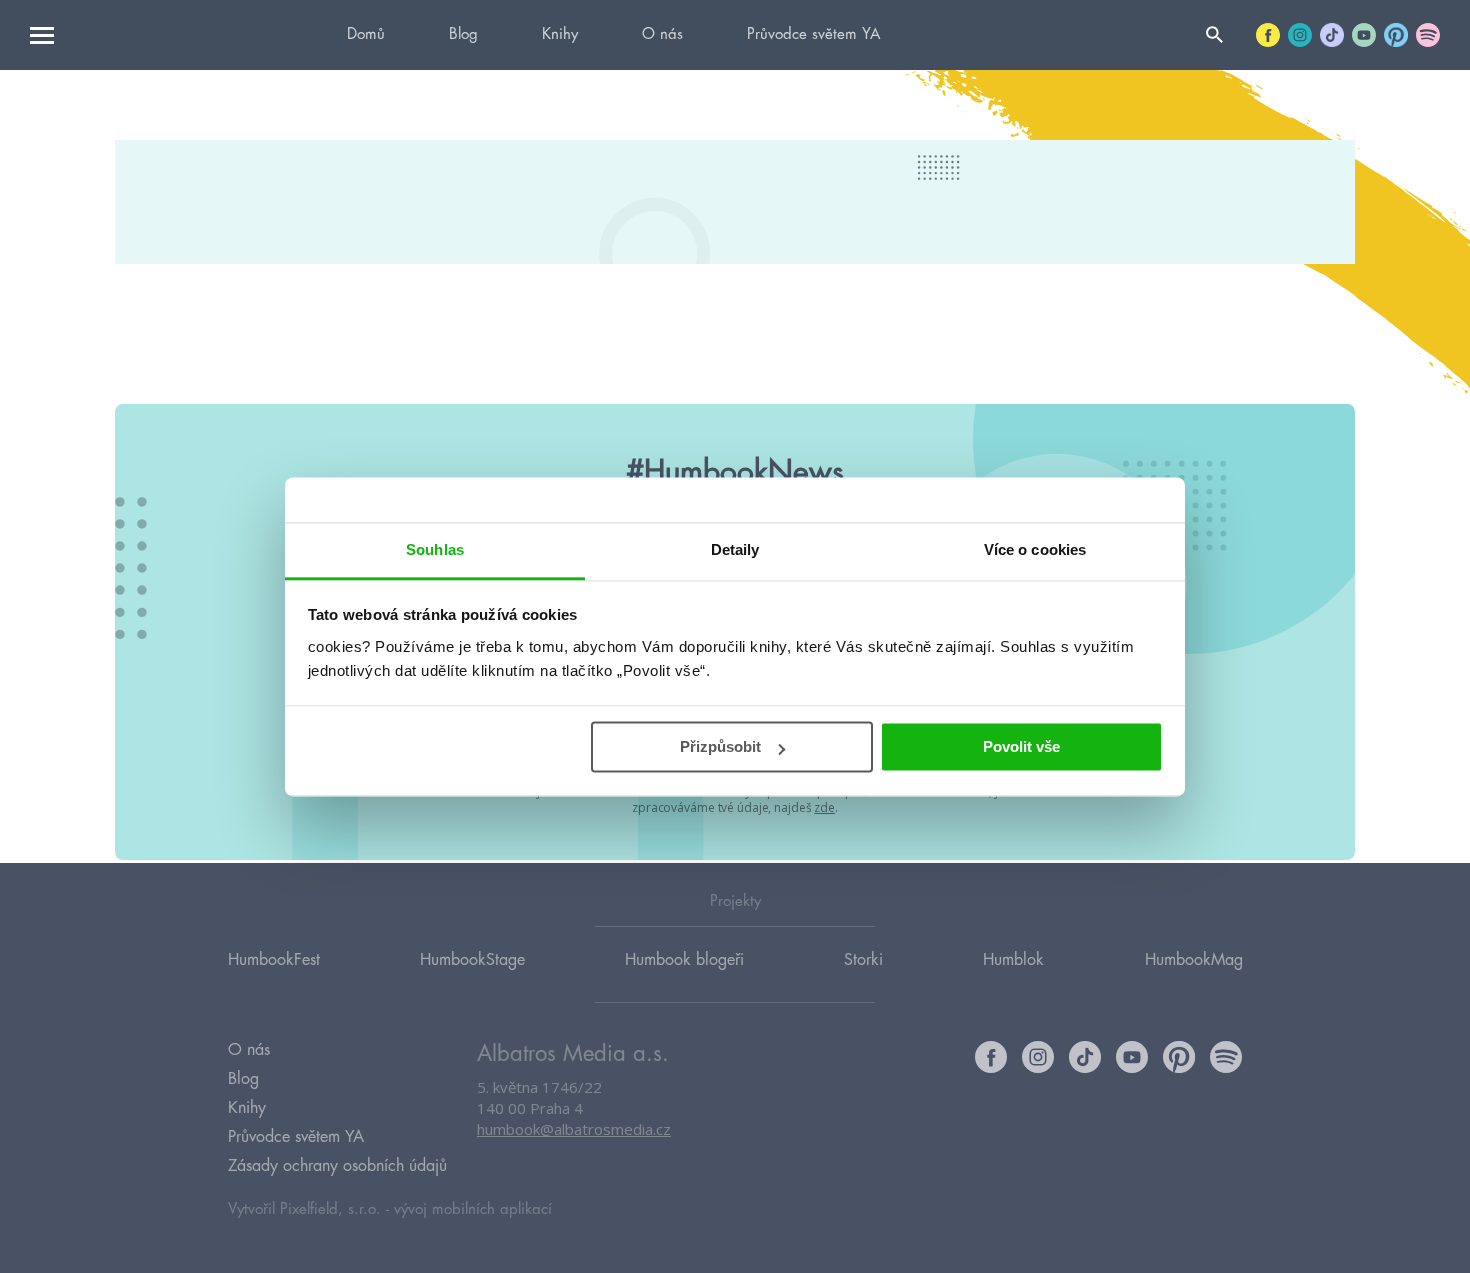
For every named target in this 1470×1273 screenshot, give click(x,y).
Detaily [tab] (735, 549)
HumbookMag (1194, 960)
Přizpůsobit (720, 746)
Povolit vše (1021, 746)
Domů (366, 34)
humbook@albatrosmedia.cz (574, 1129)
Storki (863, 960)
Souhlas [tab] (435, 549)
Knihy (560, 34)
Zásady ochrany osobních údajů (337, 1166)
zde (824, 807)
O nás (662, 34)
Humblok (1013, 960)
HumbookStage (472, 960)
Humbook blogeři (684, 960)
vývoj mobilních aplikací (473, 1209)
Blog (463, 34)
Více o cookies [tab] (1035, 549)
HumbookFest (274, 960)
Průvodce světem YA (813, 34)
